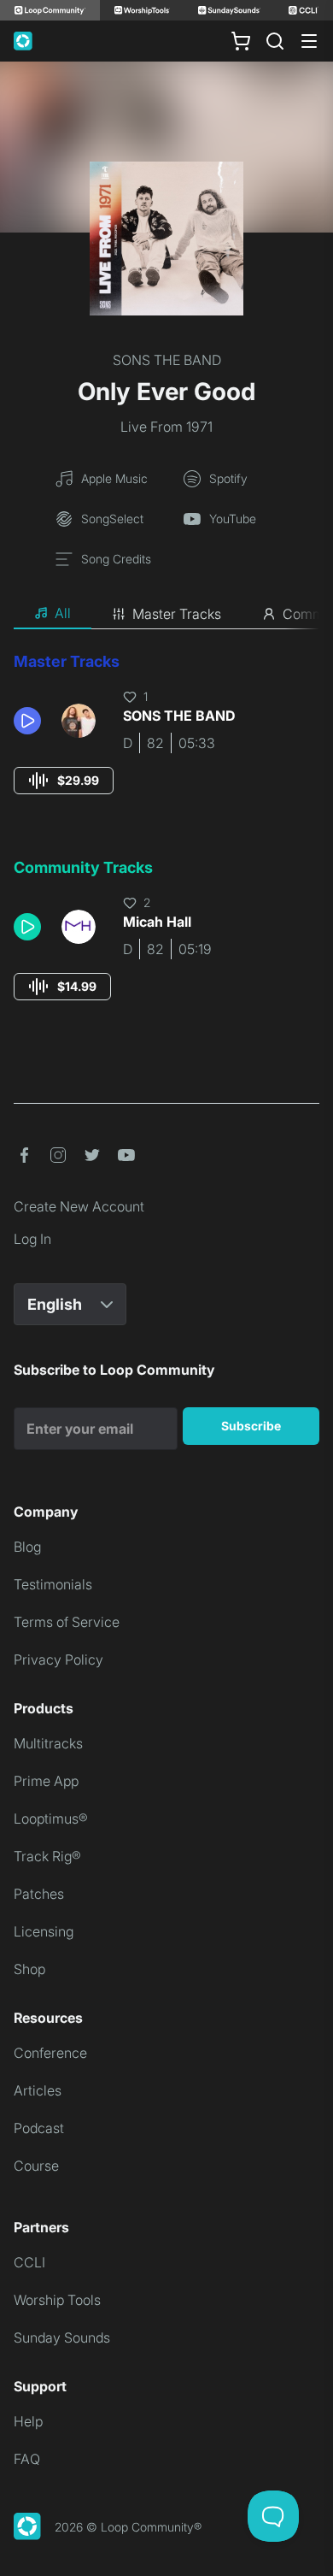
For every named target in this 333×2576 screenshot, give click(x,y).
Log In (32, 1239)
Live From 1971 (166, 427)
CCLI (29, 2262)
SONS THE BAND (167, 360)
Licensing (44, 1931)
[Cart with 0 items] (241, 41)
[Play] (27, 721)
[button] (31, 721)
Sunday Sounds (62, 2337)
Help (28, 2421)
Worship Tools (57, 2300)
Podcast (39, 2128)
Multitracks (48, 1743)
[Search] (275, 41)
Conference (50, 2053)
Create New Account (79, 1206)
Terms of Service (67, 1622)
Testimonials (53, 1584)
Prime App (46, 1781)
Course (36, 2166)
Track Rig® (47, 1856)
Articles (38, 2090)
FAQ (27, 2459)
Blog (27, 1547)
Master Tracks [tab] (177, 614)
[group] (64, 781)
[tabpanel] (166, 842)
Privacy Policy (58, 1659)
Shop (29, 1969)
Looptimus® (51, 1819)
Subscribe (251, 1426)
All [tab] (63, 613)
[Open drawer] (309, 41)
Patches (39, 1894)
